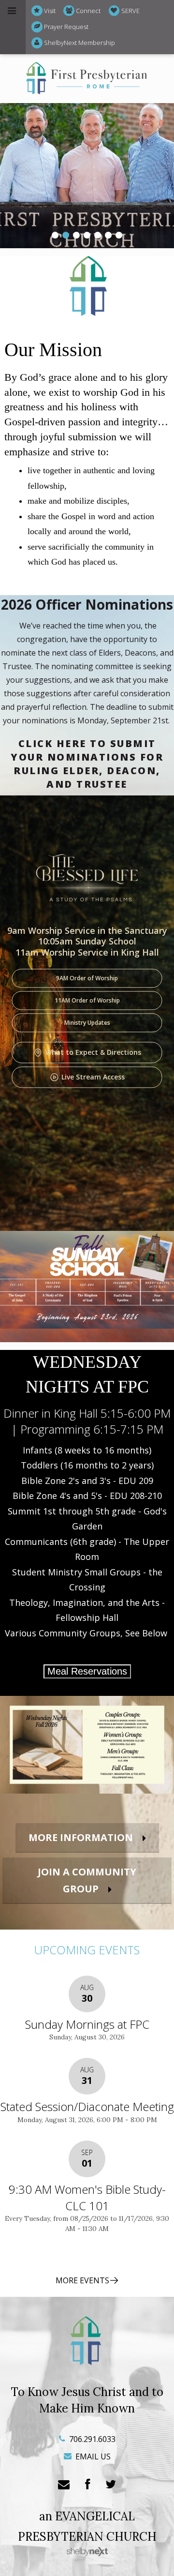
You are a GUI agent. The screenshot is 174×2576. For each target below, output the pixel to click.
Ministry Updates (87, 1023)
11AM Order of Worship (87, 1000)
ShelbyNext (87, 2552)
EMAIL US (92, 2456)
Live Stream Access (93, 1077)
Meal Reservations (87, 1671)
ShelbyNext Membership (80, 43)
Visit (50, 11)
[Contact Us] (64, 2485)
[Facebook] (87, 2485)
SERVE (130, 11)
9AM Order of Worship (87, 978)
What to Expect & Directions (93, 1052)
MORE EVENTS (82, 2280)
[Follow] (111, 2485)
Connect (88, 11)
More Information (81, 1837)
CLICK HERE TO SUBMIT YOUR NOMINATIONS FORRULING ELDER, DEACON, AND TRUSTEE (87, 764)
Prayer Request (66, 27)
